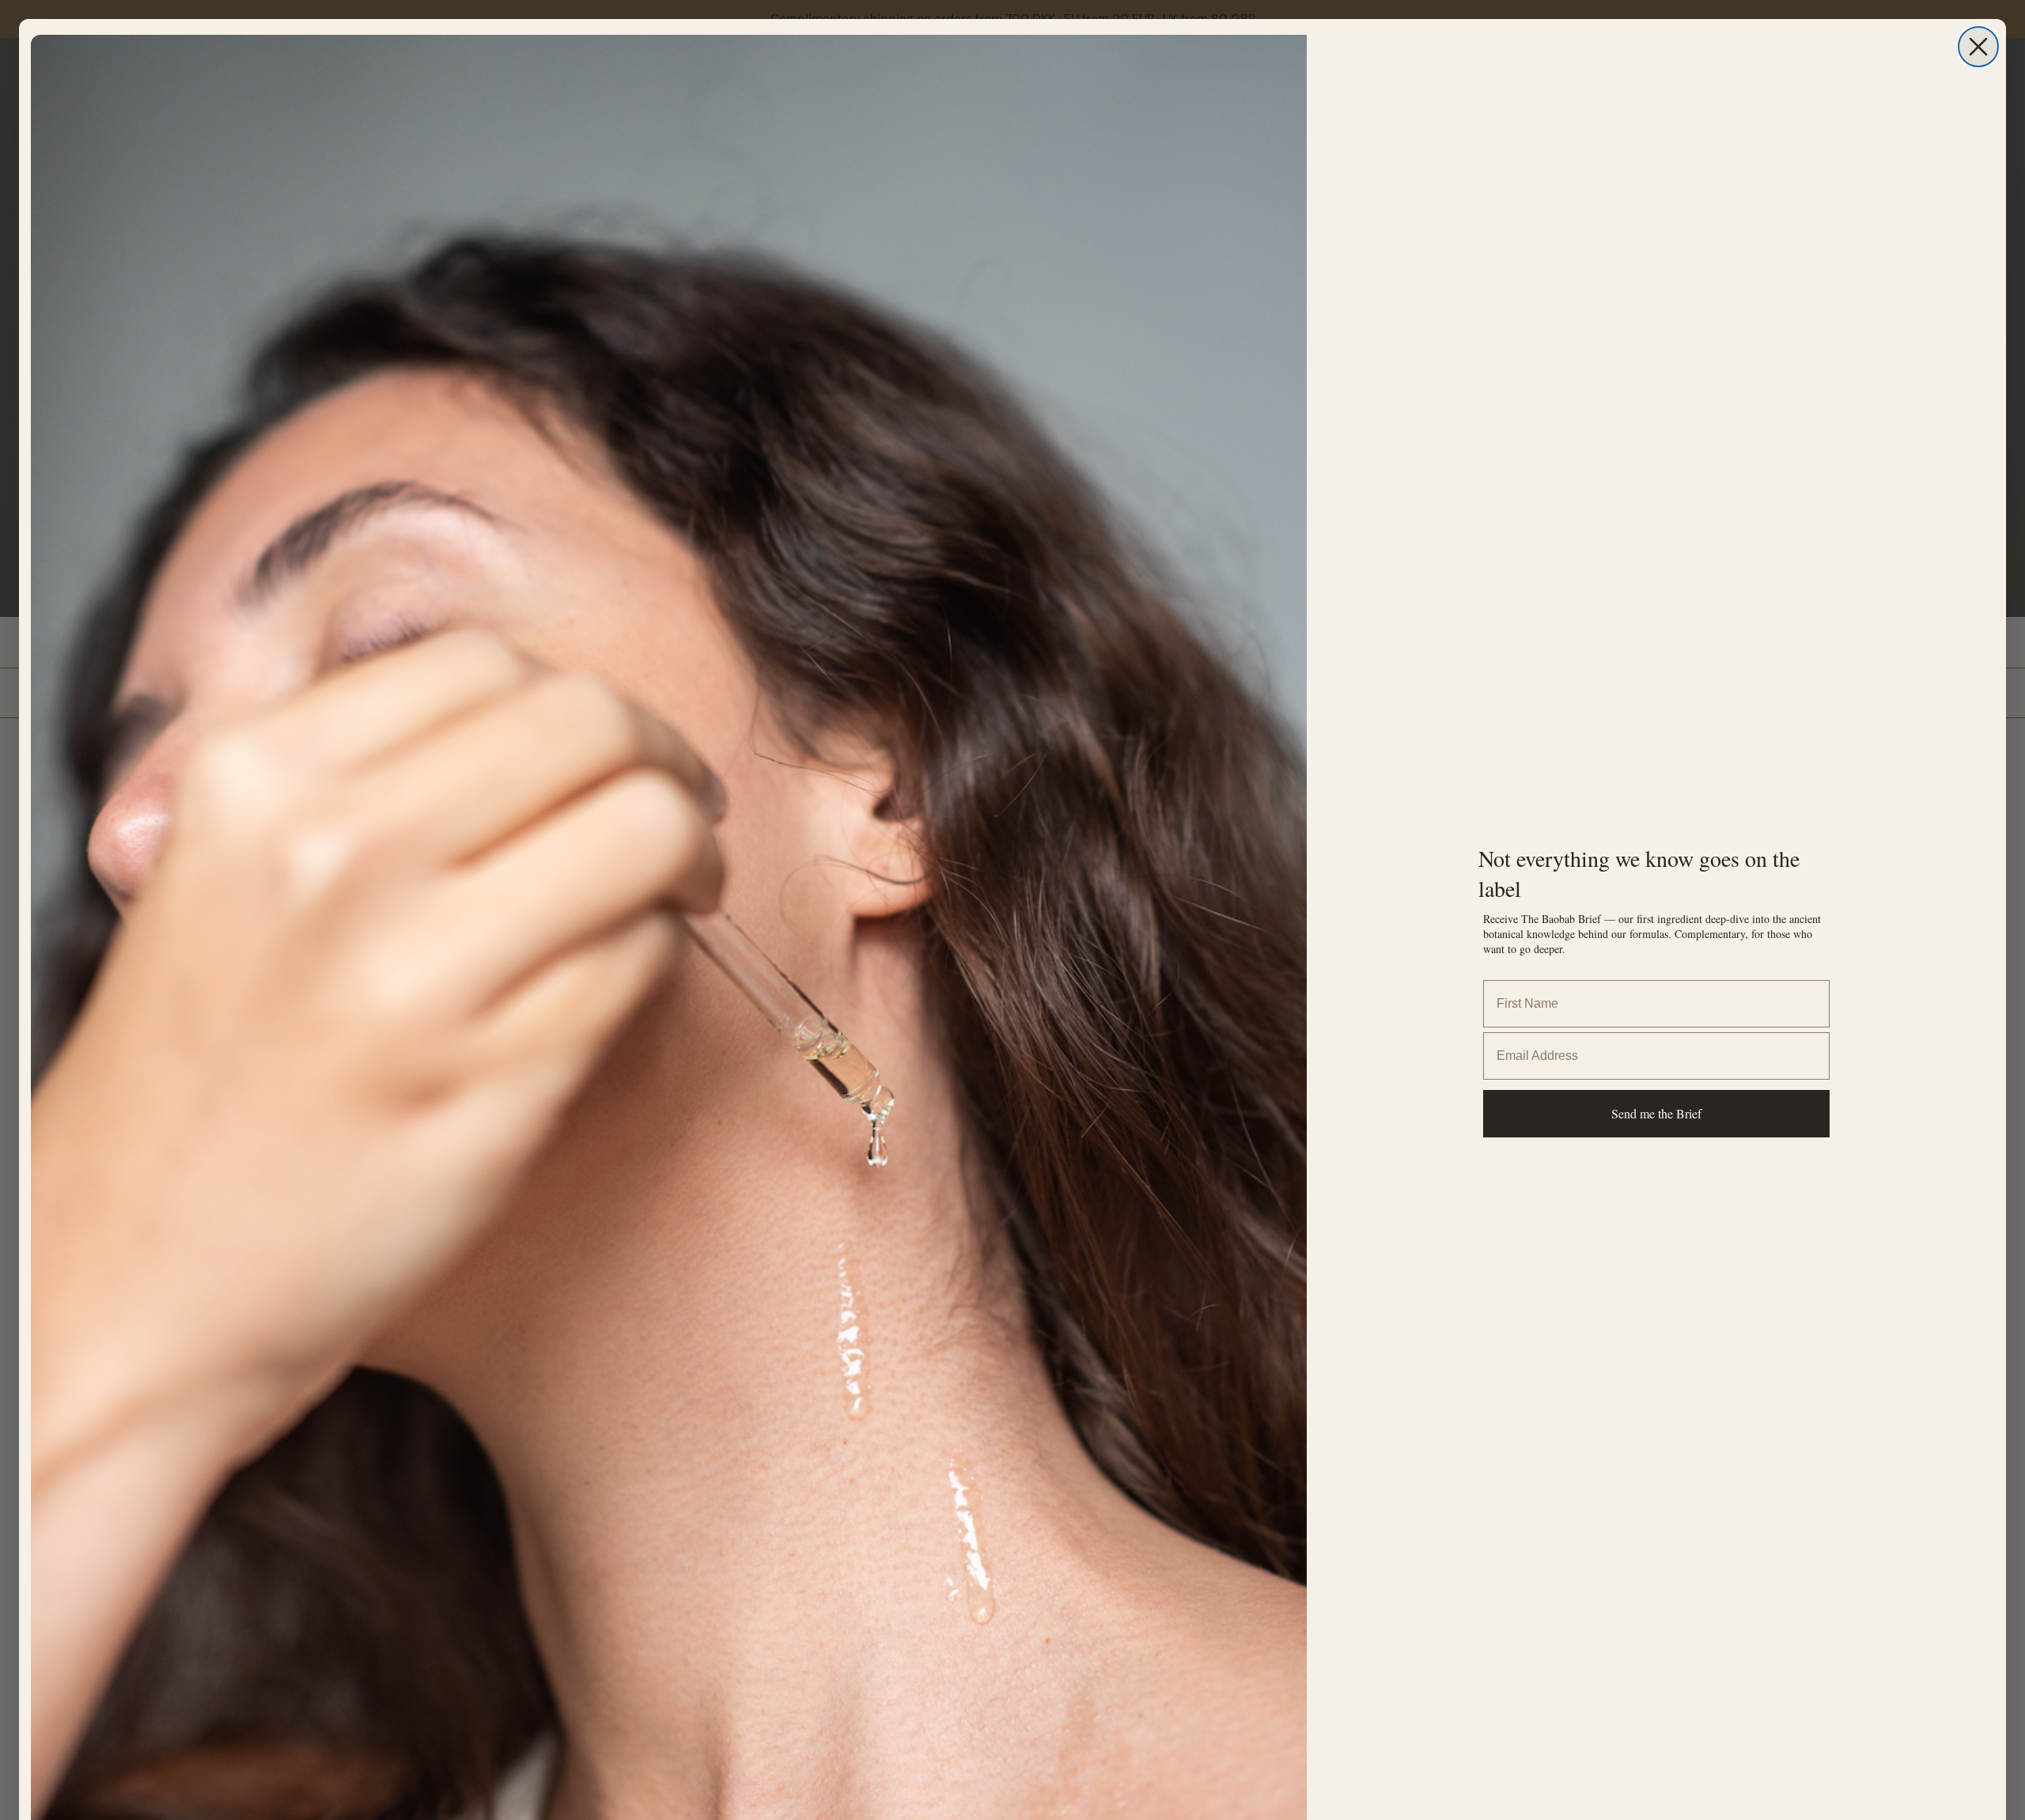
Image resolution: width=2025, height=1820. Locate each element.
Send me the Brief (1656, 1113)
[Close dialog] (1978, 47)
